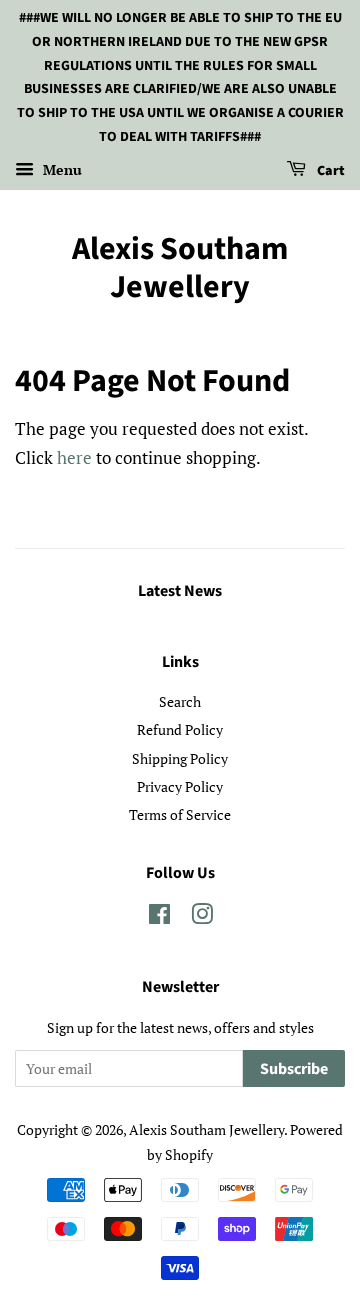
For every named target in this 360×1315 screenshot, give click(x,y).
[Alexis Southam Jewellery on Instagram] (202, 917)
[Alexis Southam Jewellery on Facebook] (159, 917)
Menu (60, 169)
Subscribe (294, 1069)
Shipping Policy (180, 758)
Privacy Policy (180, 786)
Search (180, 701)
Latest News (180, 591)
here (74, 457)
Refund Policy (180, 729)
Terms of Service (180, 814)
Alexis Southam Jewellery (180, 268)
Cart (329, 171)
